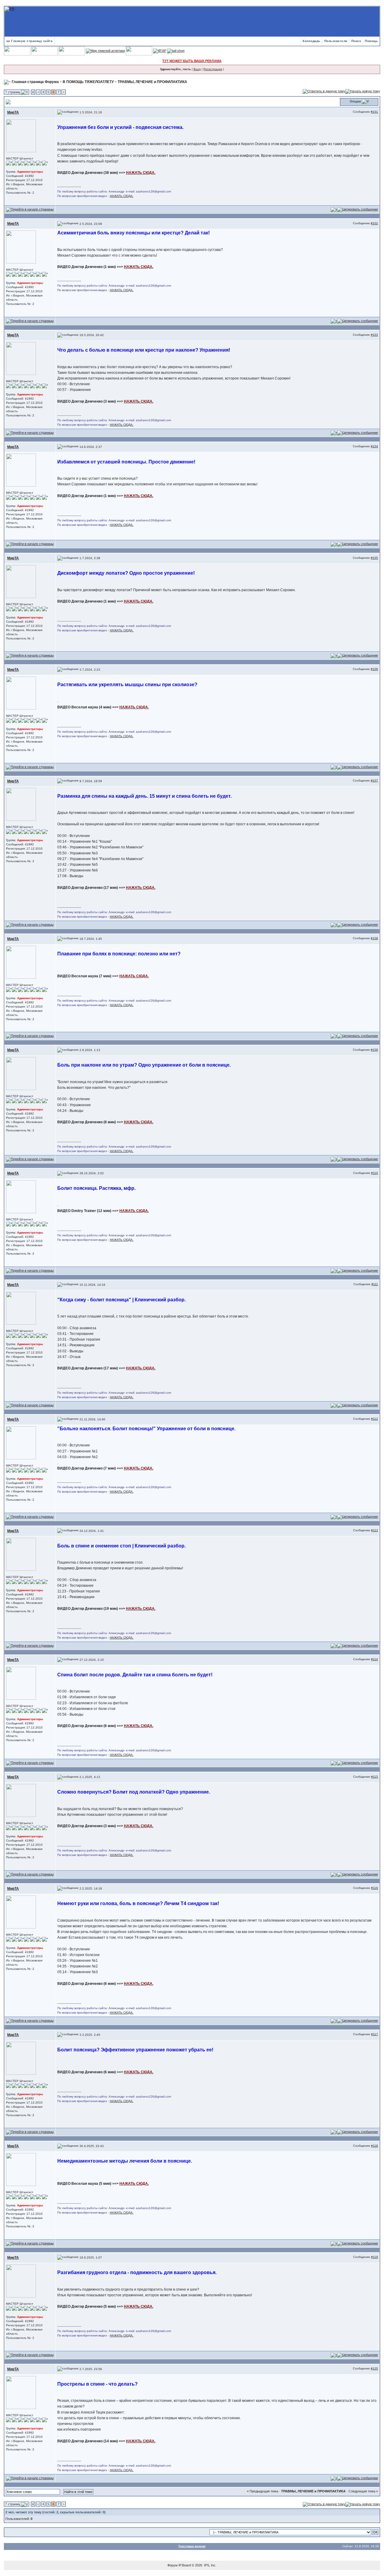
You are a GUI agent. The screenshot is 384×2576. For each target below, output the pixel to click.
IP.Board (185, 2565)
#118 (375, 2146)
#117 (375, 2034)
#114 (375, 1659)
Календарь (312, 41)
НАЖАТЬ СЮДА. (122, 196)
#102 (374, 223)
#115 (375, 1777)
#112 (375, 1419)
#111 (375, 1284)
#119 (375, 2257)
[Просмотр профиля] (21, 135)
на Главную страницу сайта (30, 41)
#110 (375, 1173)
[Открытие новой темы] (363, 91)
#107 (374, 780)
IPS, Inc (210, 2565)
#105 (374, 558)
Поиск (356, 41)
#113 (375, 1530)
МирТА (13, 112)
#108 (374, 938)
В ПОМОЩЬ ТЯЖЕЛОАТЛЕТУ (88, 82)
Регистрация (213, 69)
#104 (374, 446)
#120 (374, 2368)
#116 (375, 1888)
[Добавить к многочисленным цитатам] (334, 209)
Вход (197, 69)
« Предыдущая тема (262, 2491)
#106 (374, 669)
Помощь (371, 41)
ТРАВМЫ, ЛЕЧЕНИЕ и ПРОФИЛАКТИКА (152, 82)
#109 (374, 1050)
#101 (374, 112)
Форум (172, 2565)
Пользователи (336, 41)
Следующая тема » (363, 2491)
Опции (355, 101)
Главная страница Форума (35, 82)
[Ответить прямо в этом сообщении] (358, 209)
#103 (374, 335)
